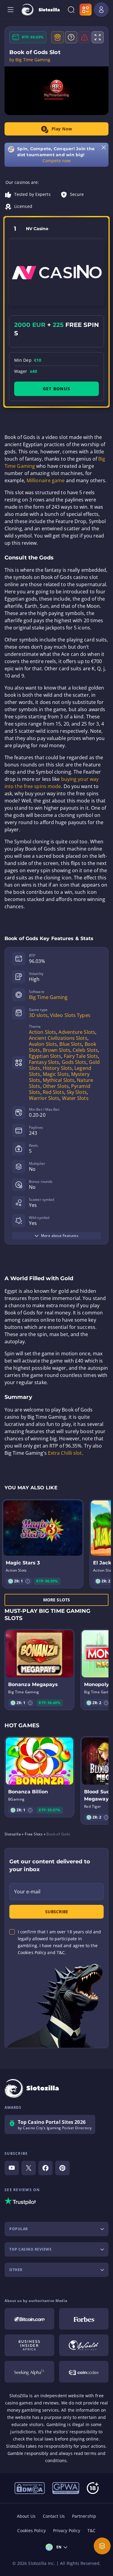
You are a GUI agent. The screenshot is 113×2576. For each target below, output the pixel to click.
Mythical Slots (59, 1080)
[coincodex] (84, 2372)
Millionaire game (46, 480)
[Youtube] (12, 2168)
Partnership (84, 2516)
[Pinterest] (62, 2168)
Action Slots (42, 1032)
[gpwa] (66, 2488)
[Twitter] (29, 2168)
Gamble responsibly (28, 2453)
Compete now (56, 161)
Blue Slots (71, 1044)
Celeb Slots (85, 1050)
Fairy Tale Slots (81, 1056)
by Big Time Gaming (30, 60)
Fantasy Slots (44, 1062)
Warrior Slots (44, 1098)
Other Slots (56, 1086)
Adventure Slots (77, 1032)
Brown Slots (56, 1050)
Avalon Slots (43, 1044)
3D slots (38, 1015)
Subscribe (57, 1912)
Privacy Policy (67, 2530)
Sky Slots (77, 1092)
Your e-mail (27, 1892)
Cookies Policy (31, 2530)
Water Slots (75, 1098)
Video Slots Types (70, 1015)
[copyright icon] (84, 2345)
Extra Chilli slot (65, 1453)
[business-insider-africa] (29, 2345)
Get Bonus (56, 389)
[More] (102, 2546)
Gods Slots (74, 1062)
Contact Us (54, 2516)
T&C (91, 2530)
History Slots (57, 1068)
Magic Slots (56, 1074)
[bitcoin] (29, 2319)
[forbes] (84, 2319)
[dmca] (30, 2488)
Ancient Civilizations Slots (58, 1038)
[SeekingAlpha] (29, 2372)
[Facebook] (46, 2168)
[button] (28, 1581)
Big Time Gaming (48, 997)
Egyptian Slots (45, 1056)
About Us (26, 2516)
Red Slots (53, 1092)
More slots (56, 1600)
